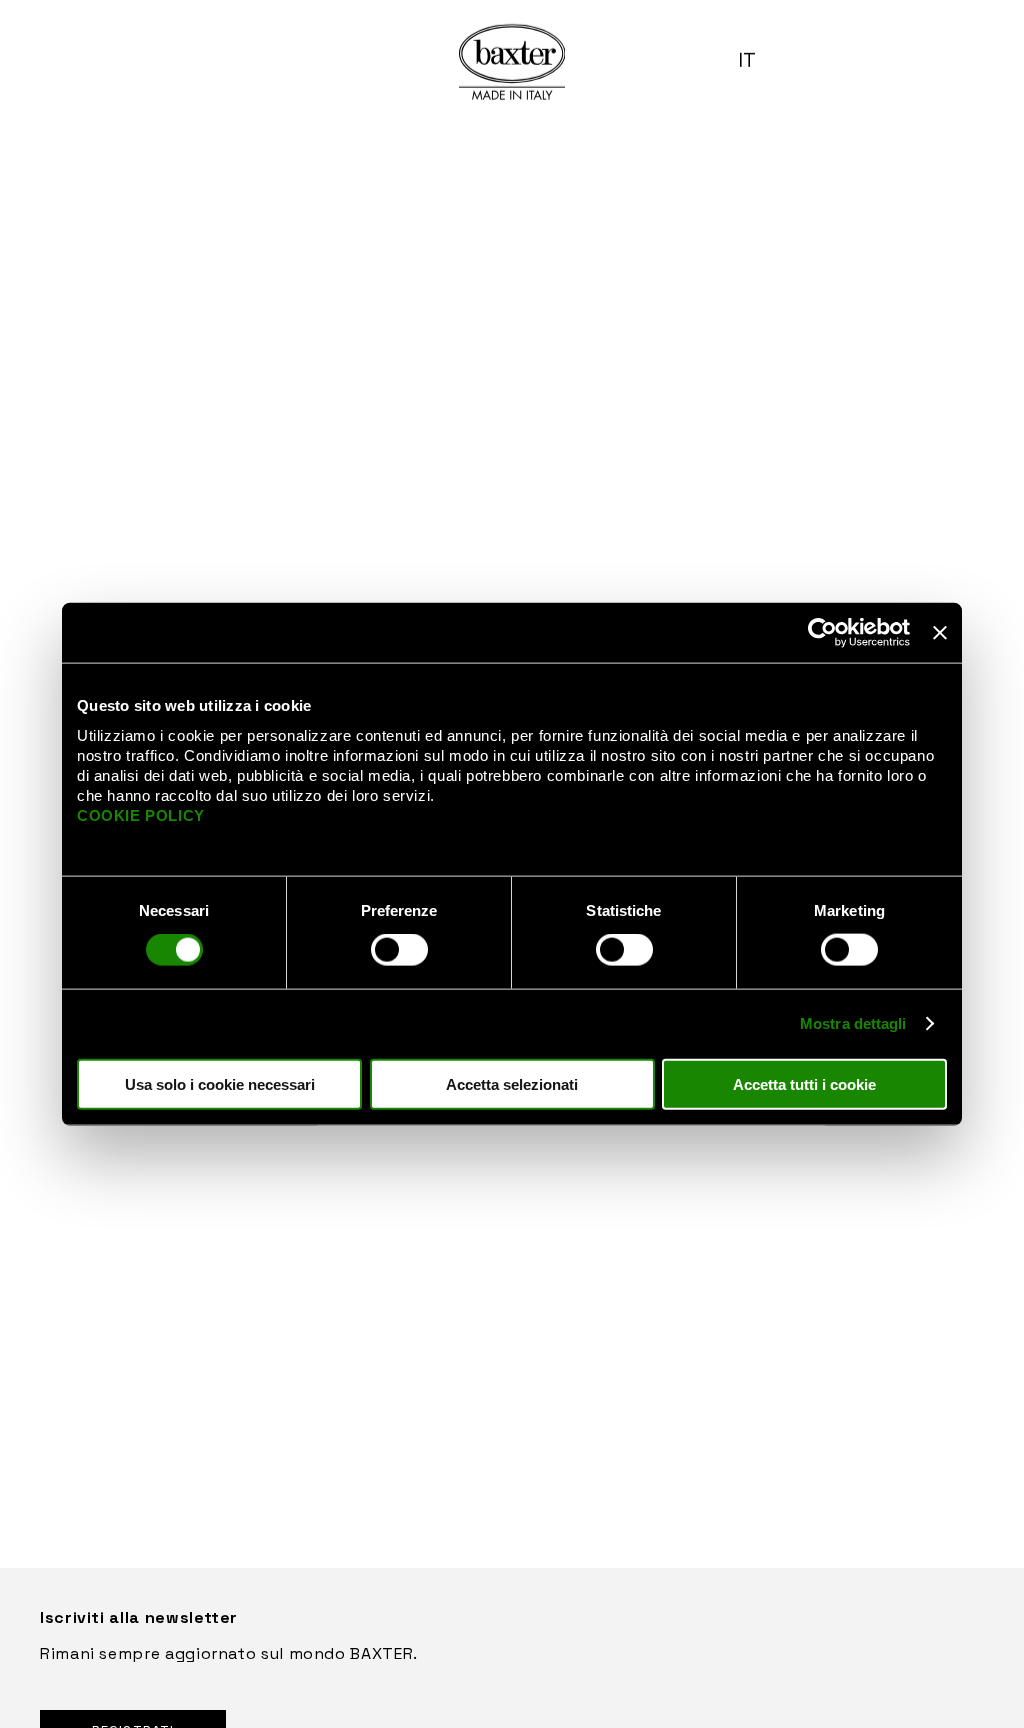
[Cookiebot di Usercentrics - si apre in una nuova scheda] (822, 633)
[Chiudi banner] (940, 633)
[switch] (399, 950)
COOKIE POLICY (141, 814)
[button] (755, 60)
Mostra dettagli (853, 1023)
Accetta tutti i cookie (804, 1083)
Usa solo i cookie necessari (220, 1083)
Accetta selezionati (512, 1083)
